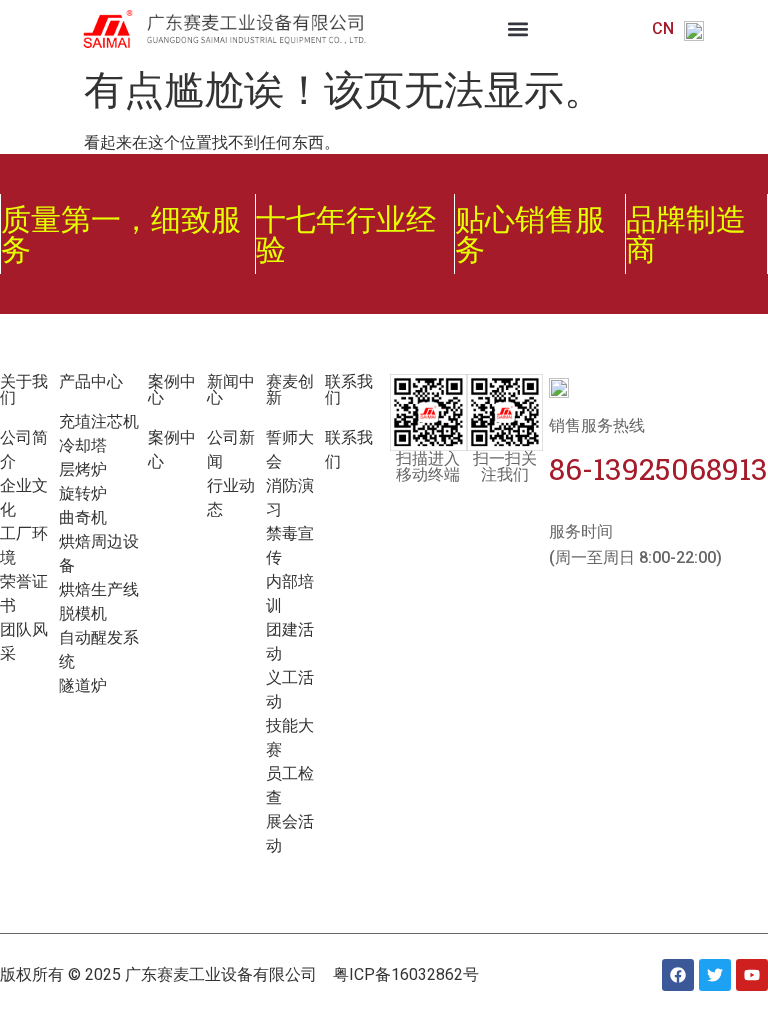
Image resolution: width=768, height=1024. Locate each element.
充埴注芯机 (99, 421)
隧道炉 (83, 685)
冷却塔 (83, 445)
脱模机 (83, 613)
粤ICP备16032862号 (406, 974)
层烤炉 (83, 469)
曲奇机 (83, 517)
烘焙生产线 (99, 589)
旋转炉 (83, 493)
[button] (518, 29)
